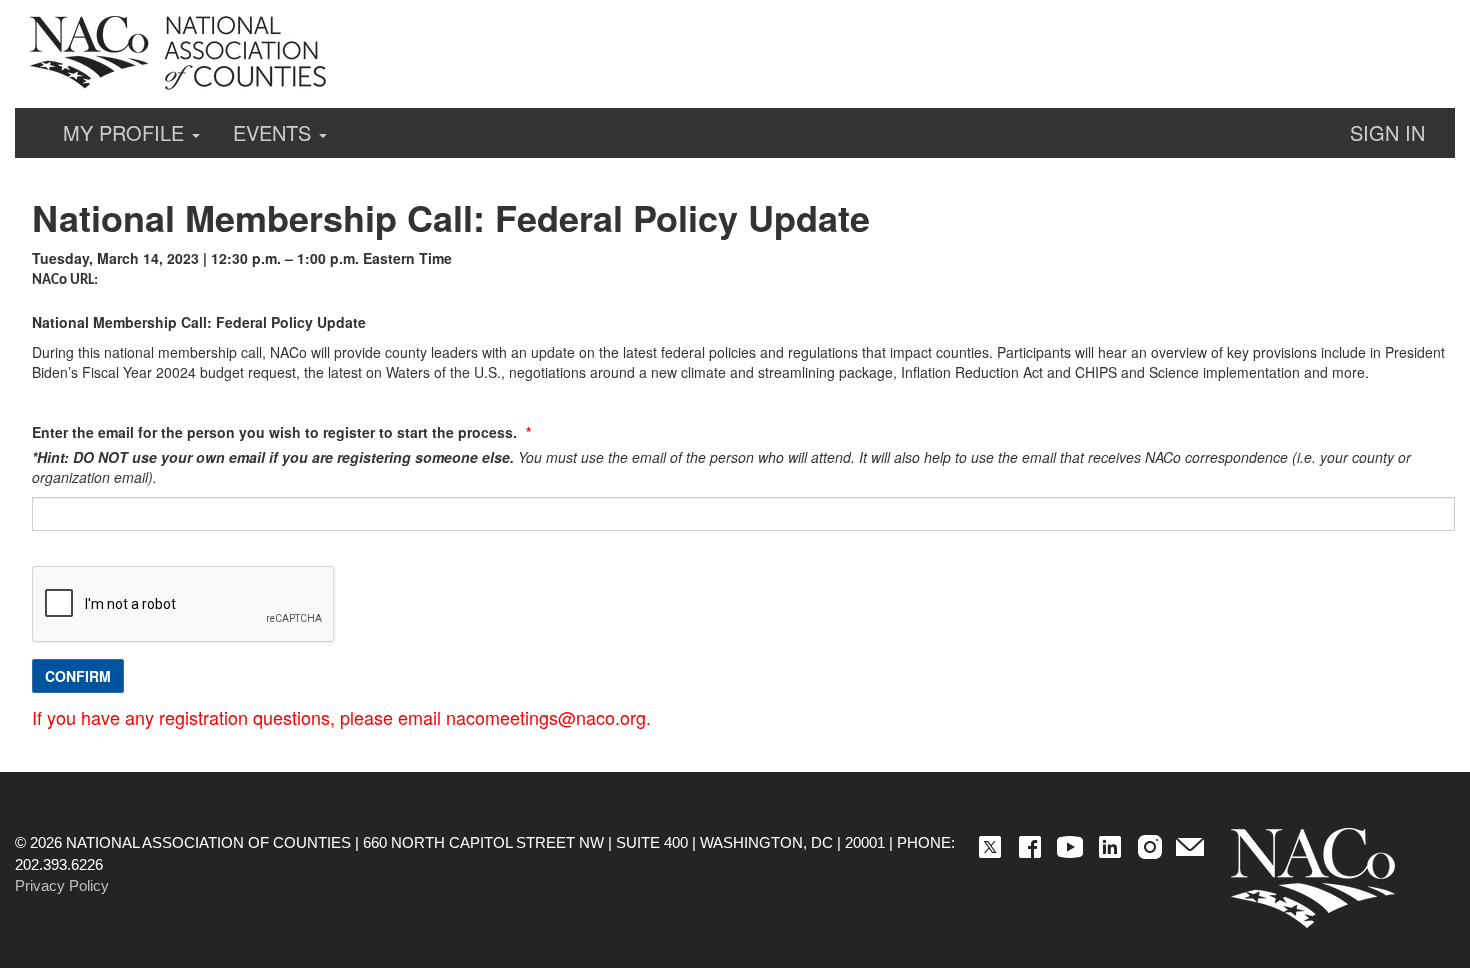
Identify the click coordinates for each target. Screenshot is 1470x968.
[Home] (1313, 878)
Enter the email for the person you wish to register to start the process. (276, 432)
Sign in (1387, 132)
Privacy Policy (62, 885)
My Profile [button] (126, 132)
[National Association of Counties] (180, 53)
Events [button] (275, 132)
